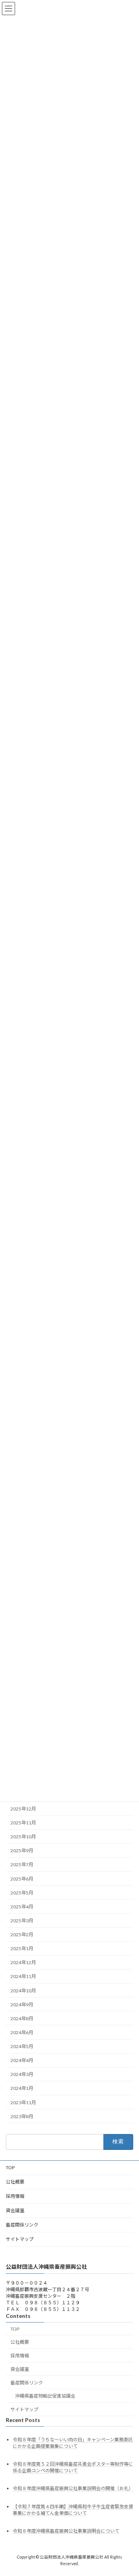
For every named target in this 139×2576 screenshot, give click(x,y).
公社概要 (15, 2182)
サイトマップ (20, 2239)
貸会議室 (15, 2210)
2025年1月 (22, 1948)
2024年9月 (22, 2004)
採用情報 (15, 2196)
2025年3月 (22, 1921)
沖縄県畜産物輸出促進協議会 (45, 2396)
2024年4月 (22, 2060)
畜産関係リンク (22, 2225)
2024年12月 (23, 1962)
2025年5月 (22, 1892)
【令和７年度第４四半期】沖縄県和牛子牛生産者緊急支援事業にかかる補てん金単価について (73, 2510)
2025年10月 (23, 1837)
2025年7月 (22, 1864)
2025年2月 (22, 1935)
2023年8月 (22, 2116)
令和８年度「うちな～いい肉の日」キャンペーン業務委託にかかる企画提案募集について (73, 2443)
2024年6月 (22, 2032)
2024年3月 (22, 2074)
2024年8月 (22, 2018)
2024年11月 (23, 1976)
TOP (10, 2168)
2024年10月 (23, 1990)
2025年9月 (22, 1851)
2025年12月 (23, 1809)
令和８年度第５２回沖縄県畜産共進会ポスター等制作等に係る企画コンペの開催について (73, 2468)
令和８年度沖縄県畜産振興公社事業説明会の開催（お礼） (73, 2489)
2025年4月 (22, 1906)
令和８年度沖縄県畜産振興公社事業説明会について (66, 2531)
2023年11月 (23, 2102)
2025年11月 (23, 1823)
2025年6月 (22, 1878)
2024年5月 (22, 2046)
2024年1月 (22, 2088)
